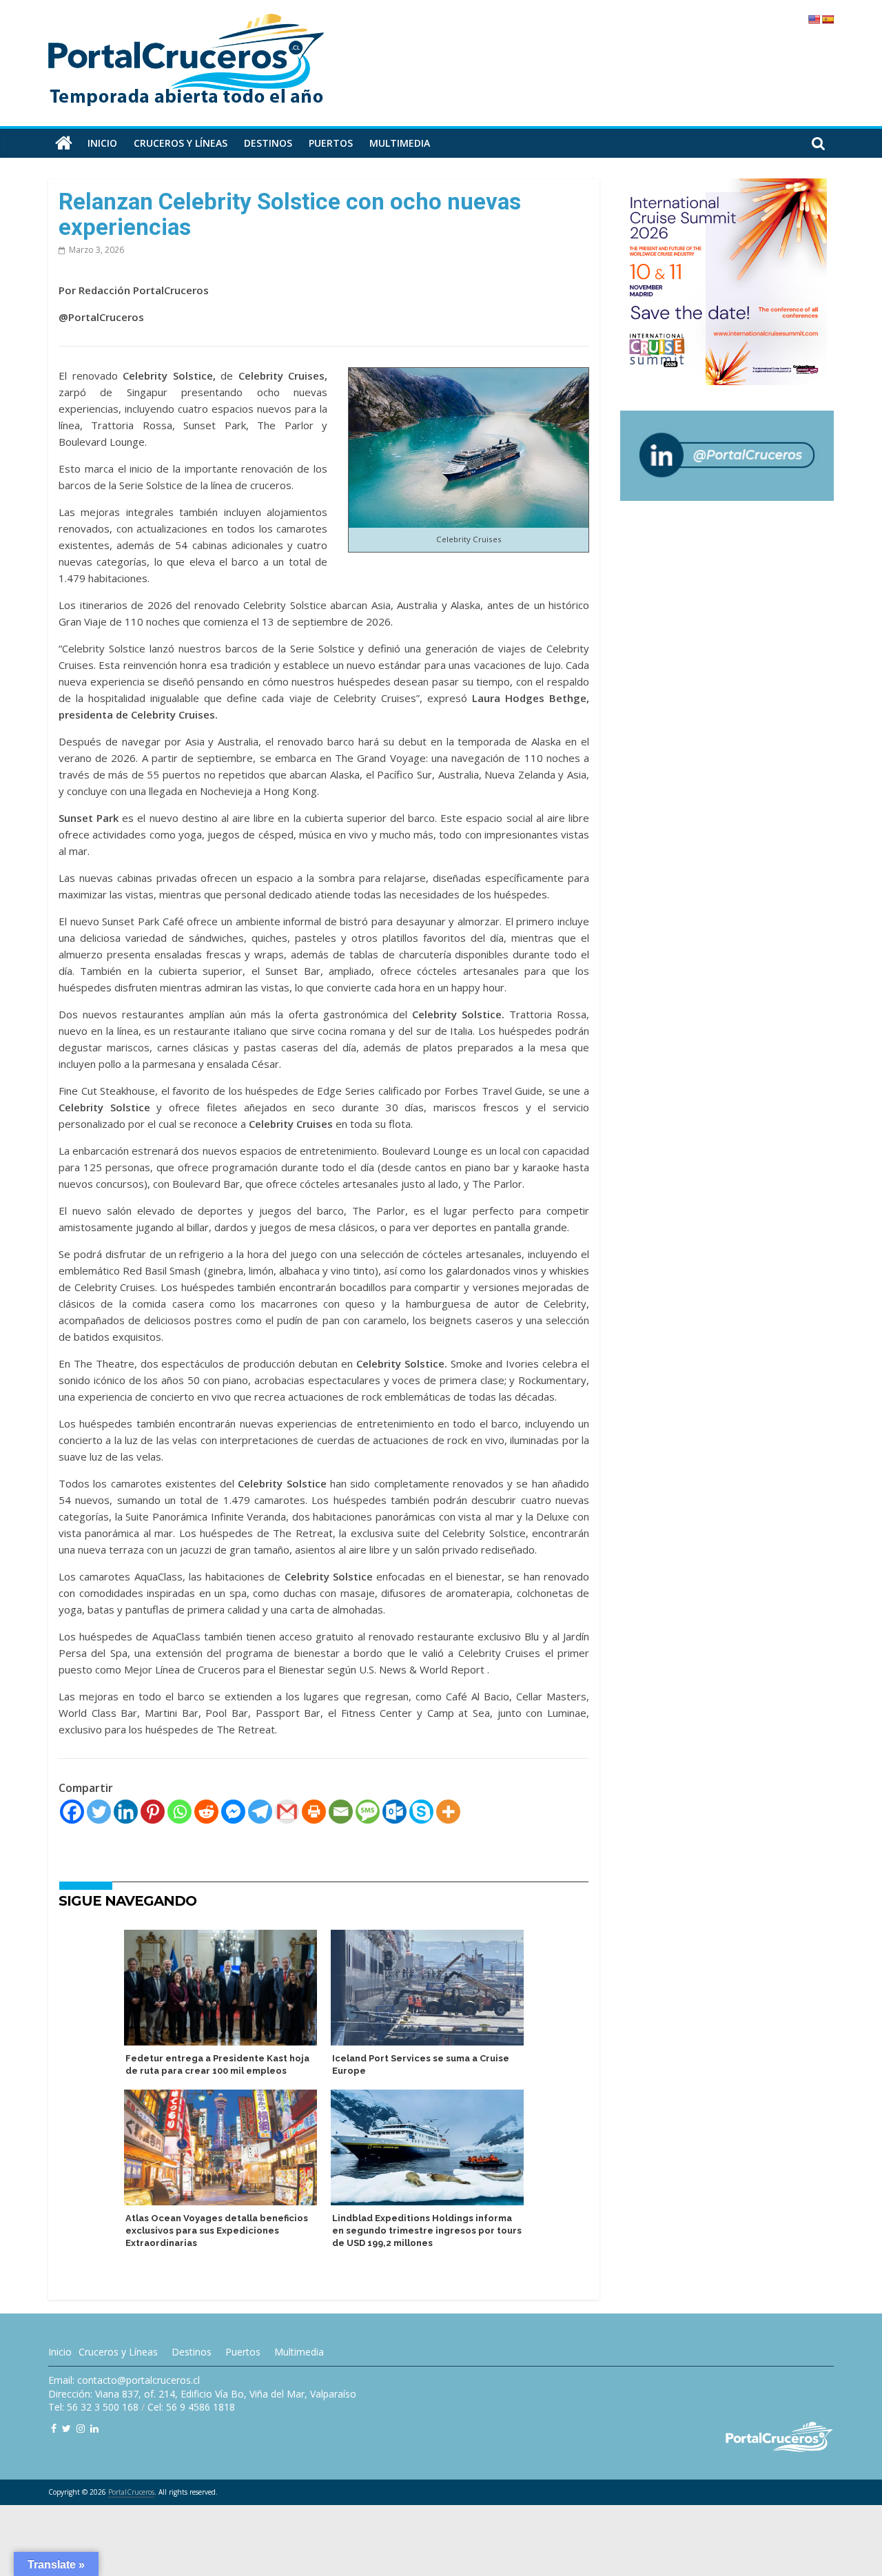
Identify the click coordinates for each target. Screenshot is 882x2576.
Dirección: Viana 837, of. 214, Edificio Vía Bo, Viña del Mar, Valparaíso (202, 2394)
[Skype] (421, 1812)
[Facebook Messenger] (233, 1812)
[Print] (314, 1812)
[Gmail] (287, 1812)
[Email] (341, 1812)
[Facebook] (72, 1812)
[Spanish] (828, 19)
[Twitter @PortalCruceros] (66, 2428)
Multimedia (400, 143)
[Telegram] (260, 1812)
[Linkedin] (126, 1812)
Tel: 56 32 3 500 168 (93, 2407)
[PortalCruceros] (64, 143)
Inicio (102, 143)
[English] (814, 19)
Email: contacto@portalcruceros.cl (124, 2380)
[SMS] (368, 1812)
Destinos (268, 143)
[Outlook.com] (394, 1812)
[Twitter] (99, 1812)
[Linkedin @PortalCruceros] (94, 2428)
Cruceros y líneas (181, 143)
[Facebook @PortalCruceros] (54, 2428)
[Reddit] (206, 1812)
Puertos (331, 143)
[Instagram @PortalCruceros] (81, 2428)
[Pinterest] (153, 1812)
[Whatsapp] (180, 1812)
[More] (448, 1812)
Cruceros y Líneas (118, 2352)
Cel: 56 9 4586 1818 (191, 2407)
